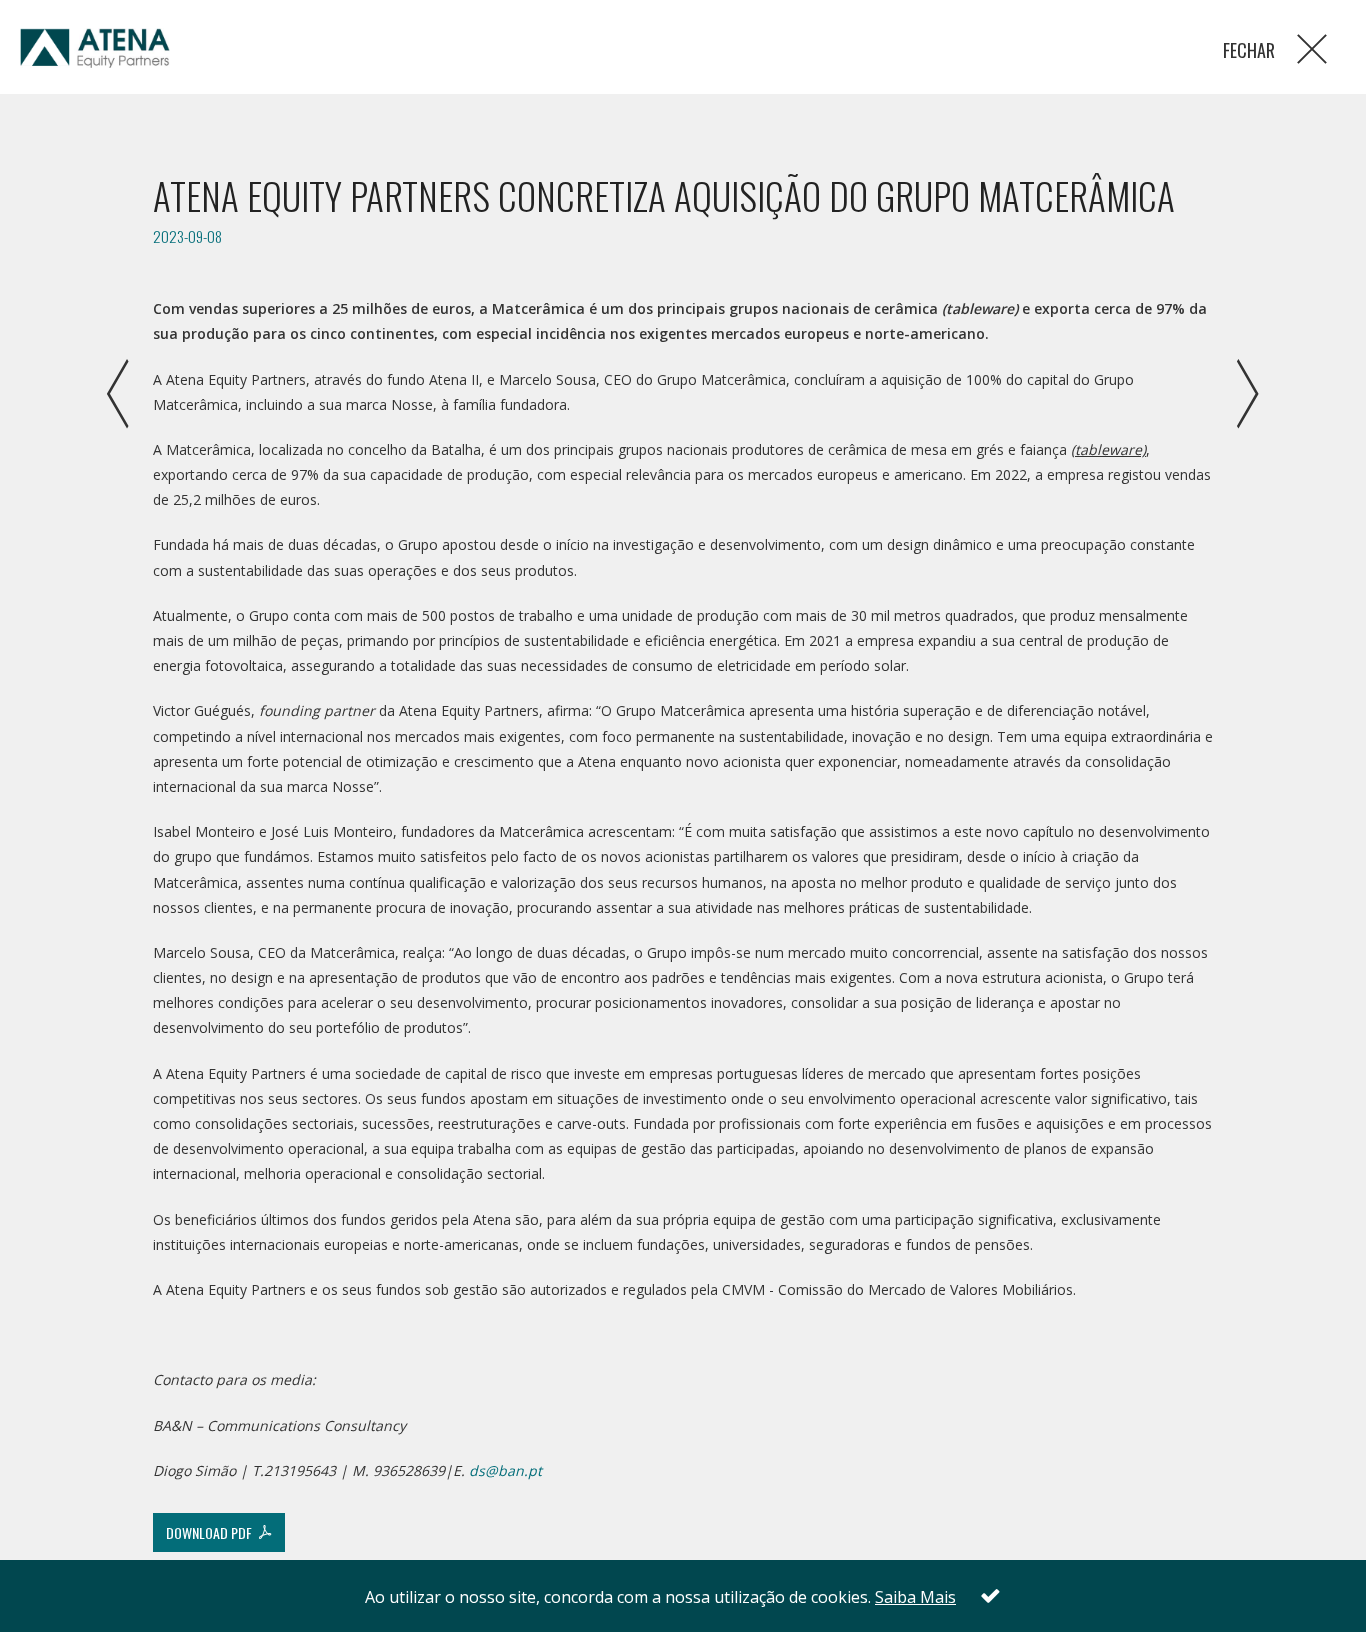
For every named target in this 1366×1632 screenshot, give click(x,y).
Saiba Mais (915, 1597)
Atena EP (95, 50)
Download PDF (212, 1532)
